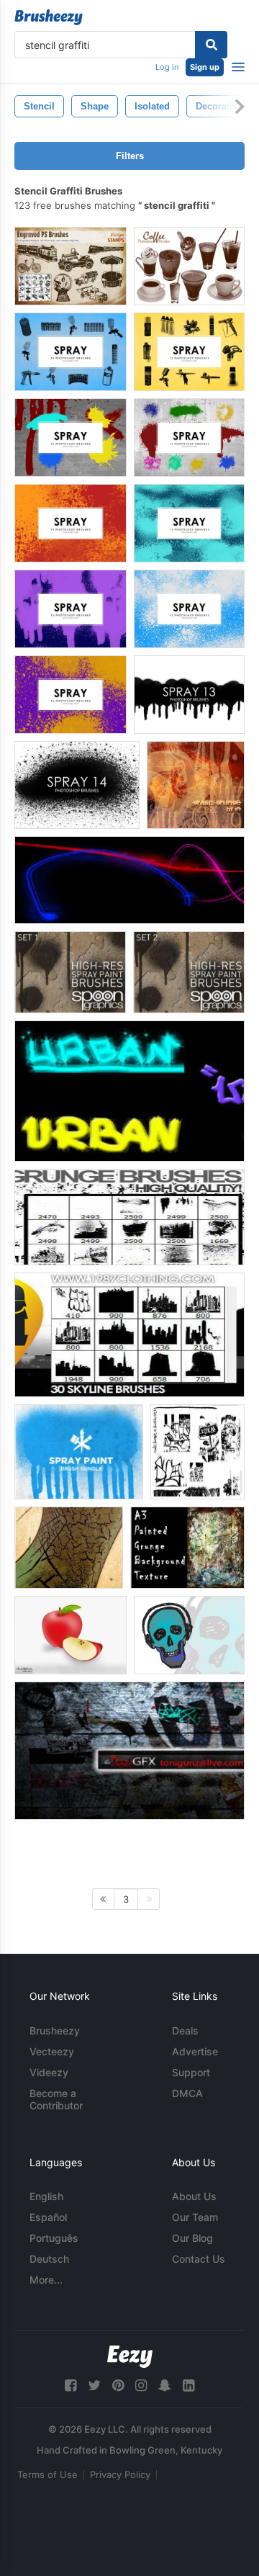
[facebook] (71, 2386)
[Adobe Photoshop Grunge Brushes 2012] (129, 1217)
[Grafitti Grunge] (196, 785)
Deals (185, 2030)
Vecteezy (52, 2051)
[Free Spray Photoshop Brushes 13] (189, 695)
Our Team (195, 2217)
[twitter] (94, 2386)
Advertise (195, 2051)
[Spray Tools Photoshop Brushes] (71, 352)
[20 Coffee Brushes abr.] (189, 266)
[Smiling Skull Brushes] (189, 1635)
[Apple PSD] (71, 1635)
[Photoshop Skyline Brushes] (129, 1335)
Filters (130, 156)
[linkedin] (188, 2386)
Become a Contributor (56, 2099)
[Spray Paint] (79, 1452)
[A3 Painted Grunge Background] (187, 1548)
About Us (194, 2196)
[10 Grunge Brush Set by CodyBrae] (197, 1452)
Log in (167, 67)
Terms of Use (47, 2474)
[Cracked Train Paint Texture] (69, 1548)
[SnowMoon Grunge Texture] (129, 1751)
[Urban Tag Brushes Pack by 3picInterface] (129, 1091)
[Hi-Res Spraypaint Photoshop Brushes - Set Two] (189, 972)
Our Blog (192, 2238)
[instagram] (141, 2386)
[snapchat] (165, 2386)
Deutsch (49, 2259)
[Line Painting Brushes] (129, 880)
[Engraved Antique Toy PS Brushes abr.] (71, 266)
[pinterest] (118, 2386)
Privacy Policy (120, 2474)
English (46, 2196)
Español (48, 2217)
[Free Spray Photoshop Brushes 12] (77, 785)
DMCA (187, 2093)
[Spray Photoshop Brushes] (71, 437)
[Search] (211, 45)
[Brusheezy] (49, 17)
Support (191, 2072)
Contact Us (199, 2259)
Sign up (205, 67)
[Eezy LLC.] (130, 2357)
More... (46, 2280)
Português (54, 2238)
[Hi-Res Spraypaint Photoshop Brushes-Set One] (70, 972)
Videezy (49, 2072)
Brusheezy (55, 2030)
